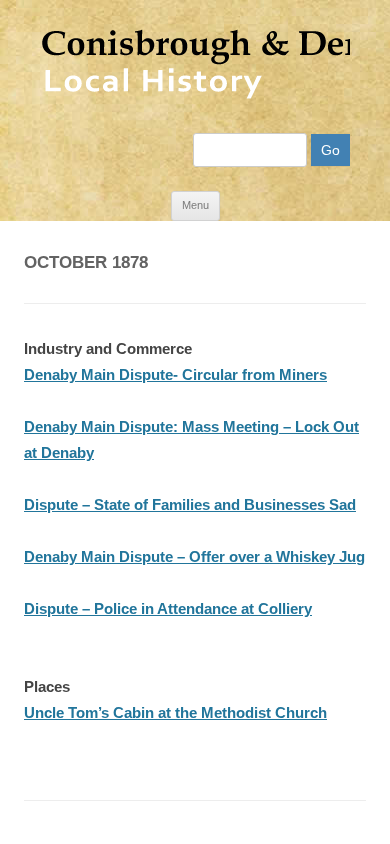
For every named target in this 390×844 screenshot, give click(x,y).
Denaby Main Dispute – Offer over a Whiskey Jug (194, 556)
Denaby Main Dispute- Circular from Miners (175, 374)
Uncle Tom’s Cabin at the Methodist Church (175, 712)
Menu (195, 205)
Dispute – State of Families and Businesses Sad (190, 504)
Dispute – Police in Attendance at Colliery (168, 608)
